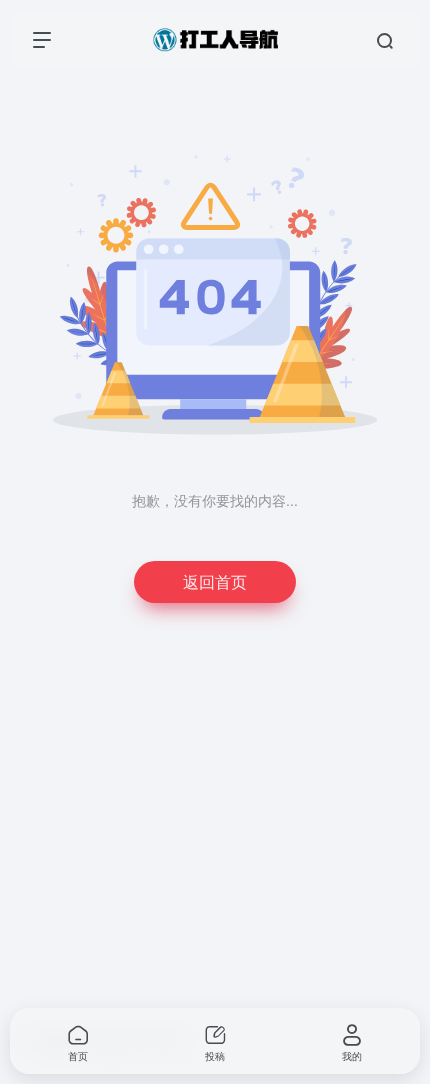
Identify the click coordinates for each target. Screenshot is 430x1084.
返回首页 (215, 581)
